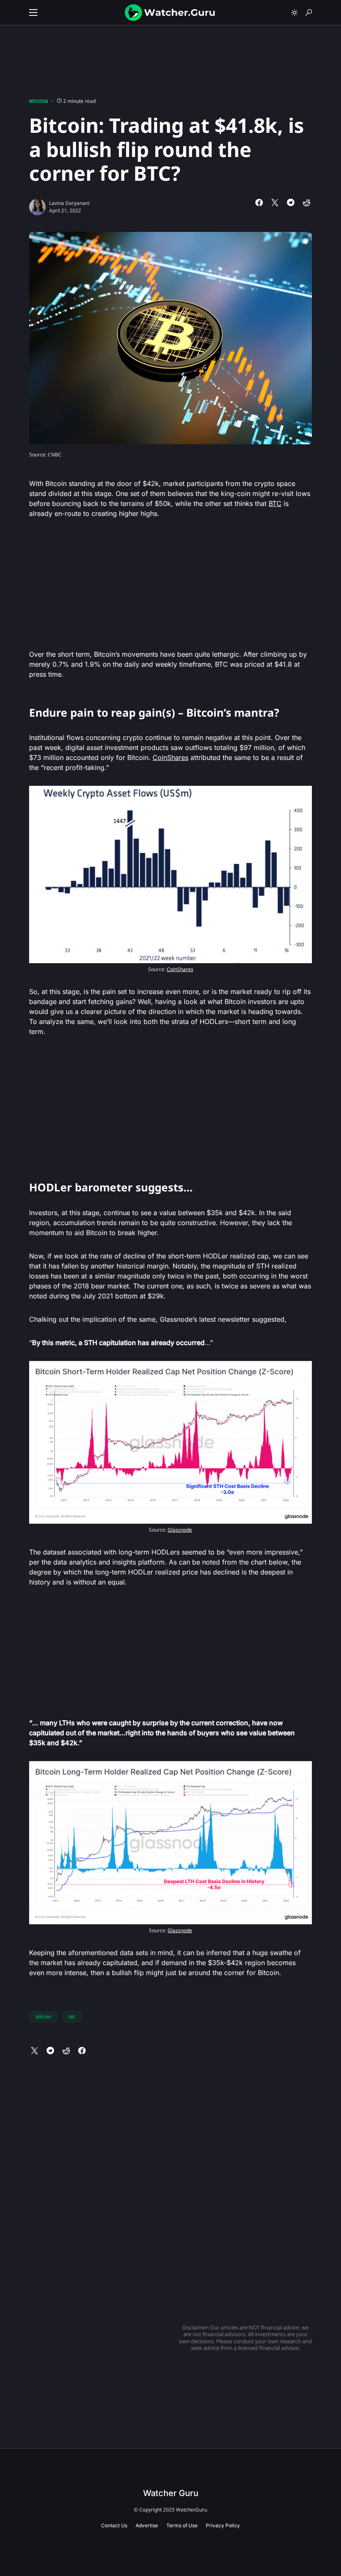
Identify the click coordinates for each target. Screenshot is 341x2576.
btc (72, 2017)
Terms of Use (182, 2525)
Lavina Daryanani (69, 203)
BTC (275, 503)
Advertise (147, 2525)
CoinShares (170, 757)
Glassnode (180, 1530)
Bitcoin (39, 101)
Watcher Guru (171, 2493)
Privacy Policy (223, 2525)
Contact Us (114, 2525)
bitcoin (43, 2017)
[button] (33, 12)
